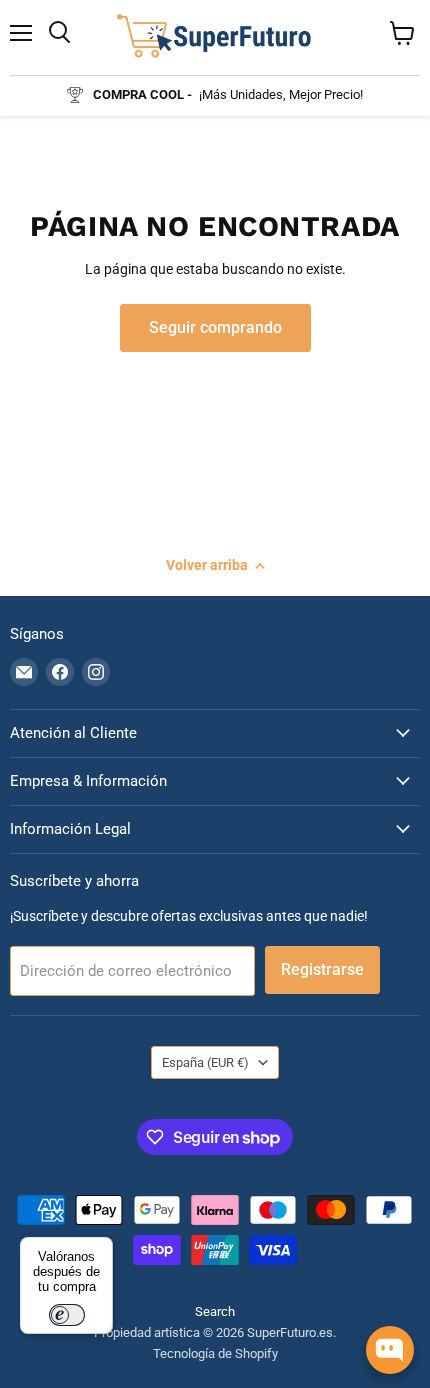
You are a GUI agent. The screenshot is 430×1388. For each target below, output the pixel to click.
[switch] (67, 1315)
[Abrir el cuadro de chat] (390, 1350)
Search (215, 1311)
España (205, 1062)
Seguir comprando (215, 327)
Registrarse (322, 969)
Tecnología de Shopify (215, 1353)
